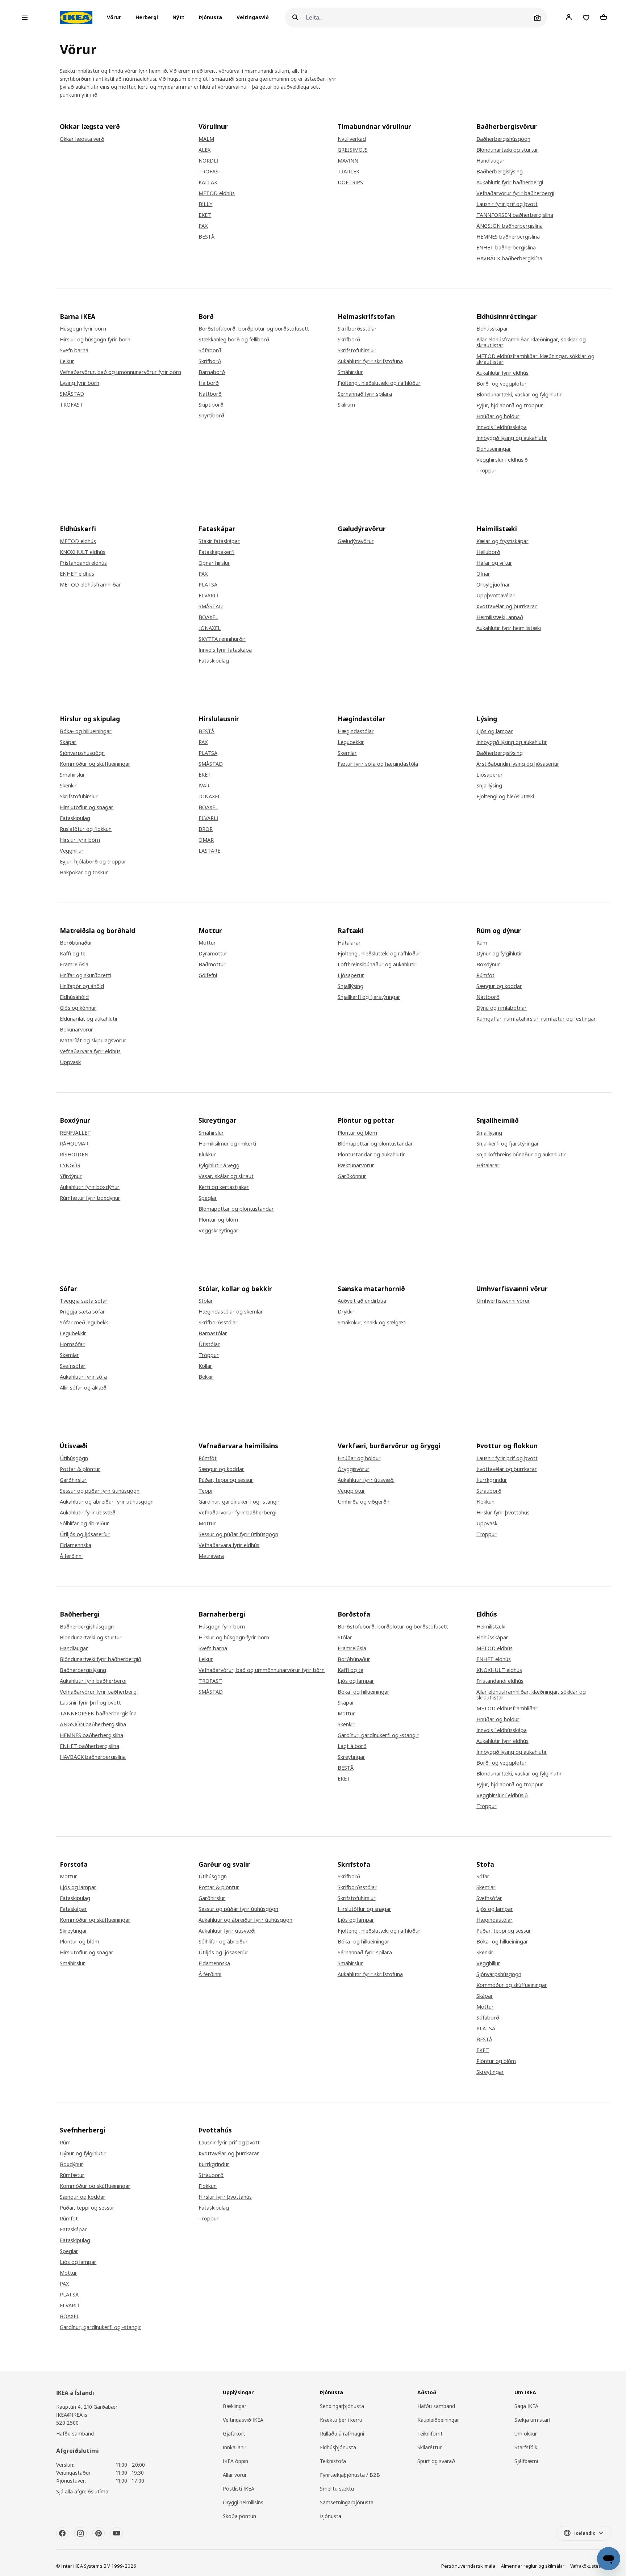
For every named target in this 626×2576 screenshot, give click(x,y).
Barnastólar (213, 1333)
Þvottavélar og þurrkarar (507, 606)
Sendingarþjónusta (342, 2406)
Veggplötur (351, 1491)
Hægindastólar (356, 731)
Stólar (206, 1301)
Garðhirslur (73, 1480)
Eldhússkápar (492, 329)
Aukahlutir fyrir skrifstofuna (370, 361)
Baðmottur (212, 965)
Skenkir (68, 786)
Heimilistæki (491, 1627)
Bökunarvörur (76, 1030)
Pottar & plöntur (80, 1469)
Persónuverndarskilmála (468, 2566)
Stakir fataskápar (219, 541)
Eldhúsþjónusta (338, 2447)
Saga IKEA (526, 2406)
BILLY (205, 204)
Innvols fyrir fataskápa (225, 650)
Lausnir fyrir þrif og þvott (507, 204)
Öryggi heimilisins (243, 2502)
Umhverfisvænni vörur (503, 1301)
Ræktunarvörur (356, 1165)
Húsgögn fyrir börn (83, 329)
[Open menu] (25, 18)
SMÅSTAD (72, 394)
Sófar (483, 1877)
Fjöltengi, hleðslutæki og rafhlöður (379, 383)
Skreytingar (351, 1757)
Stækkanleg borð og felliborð (234, 340)
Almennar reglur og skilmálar (533, 2566)
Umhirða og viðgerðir (364, 1502)
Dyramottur (213, 954)
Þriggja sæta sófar (82, 1312)
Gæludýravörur (356, 541)
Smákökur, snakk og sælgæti (372, 1323)
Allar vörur (235, 2475)
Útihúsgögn (74, 1458)
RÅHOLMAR (74, 1144)
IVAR (204, 786)
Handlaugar (491, 161)
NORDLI (208, 161)
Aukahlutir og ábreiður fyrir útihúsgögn (107, 1502)
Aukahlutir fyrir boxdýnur (90, 1187)
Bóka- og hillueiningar (86, 731)
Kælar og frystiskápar (502, 541)
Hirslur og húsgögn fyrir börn (95, 340)
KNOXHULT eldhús (83, 552)
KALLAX (208, 182)
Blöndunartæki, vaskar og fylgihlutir (519, 395)
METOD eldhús (217, 193)
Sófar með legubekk (84, 1323)
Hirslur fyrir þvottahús (503, 1513)
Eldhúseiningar (494, 449)
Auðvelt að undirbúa (362, 1301)
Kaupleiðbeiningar (438, 2420)
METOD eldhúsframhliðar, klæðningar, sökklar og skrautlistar (535, 359)
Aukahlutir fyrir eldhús (502, 373)
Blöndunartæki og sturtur (507, 150)
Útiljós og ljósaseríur (85, 1534)
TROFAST (210, 172)
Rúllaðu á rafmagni (342, 2434)
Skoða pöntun (239, 2516)
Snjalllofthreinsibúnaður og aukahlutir (521, 1155)
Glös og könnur (78, 1008)
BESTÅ (206, 237)
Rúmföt (485, 975)
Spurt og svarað (436, 2461)
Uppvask (70, 1062)
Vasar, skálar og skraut (226, 1176)
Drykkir (346, 1312)
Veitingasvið (253, 18)
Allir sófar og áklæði (84, 1388)
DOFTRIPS (350, 182)
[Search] (295, 18)
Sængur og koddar (499, 986)
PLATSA (208, 585)
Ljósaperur (490, 775)
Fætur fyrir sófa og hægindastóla (378, 764)
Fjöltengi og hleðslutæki (505, 797)
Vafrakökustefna (588, 2566)
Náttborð (210, 394)
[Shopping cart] (604, 17)
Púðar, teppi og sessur (226, 1480)
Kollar (205, 1366)
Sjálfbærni (526, 2461)
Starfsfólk (526, 2447)
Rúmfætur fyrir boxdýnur (90, 1198)
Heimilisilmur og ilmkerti (227, 1144)
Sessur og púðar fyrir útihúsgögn (100, 1491)
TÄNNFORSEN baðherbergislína (515, 215)
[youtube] (117, 2533)
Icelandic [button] (585, 2533)
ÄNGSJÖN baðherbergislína (510, 226)
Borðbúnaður (76, 943)
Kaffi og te (73, 954)
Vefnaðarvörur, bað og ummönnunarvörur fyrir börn (262, 1670)
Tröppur (487, 471)
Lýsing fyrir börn (80, 383)
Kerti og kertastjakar (224, 1187)
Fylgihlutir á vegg (219, 1165)
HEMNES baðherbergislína (508, 237)
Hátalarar (349, 943)
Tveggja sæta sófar (84, 1301)
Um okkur (526, 2434)
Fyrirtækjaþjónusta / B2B (350, 2475)
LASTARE (209, 851)
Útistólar (209, 1344)
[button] (116, 18)
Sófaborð (210, 350)
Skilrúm (346, 405)
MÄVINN (348, 161)
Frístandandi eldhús (83, 563)
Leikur (67, 361)
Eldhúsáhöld (74, 997)
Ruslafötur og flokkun (86, 829)
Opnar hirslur (214, 563)
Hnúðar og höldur (498, 416)
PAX (203, 226)
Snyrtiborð (211, 416)
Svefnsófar (73, 1366)
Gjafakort (234, 2434)
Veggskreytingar (218, 1231)
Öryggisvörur (354, 1469)
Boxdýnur (488, 965)
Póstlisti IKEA (239, 2489)
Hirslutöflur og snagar (87, 807)
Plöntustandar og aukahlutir (371, 1155)
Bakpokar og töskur (84, 873)
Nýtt (178, 18)
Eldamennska (76, 1545)
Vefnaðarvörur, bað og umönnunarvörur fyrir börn (120, 372)
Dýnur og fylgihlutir (499, 954)
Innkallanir (235, 2447)
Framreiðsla (74, 965)
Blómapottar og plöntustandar (236, 1209)
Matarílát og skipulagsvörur (93, 1041)
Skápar (68, 742)
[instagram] (80, 2533)
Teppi (205, 1491)
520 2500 (67, 2423)
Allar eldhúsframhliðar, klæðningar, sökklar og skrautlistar (531, 343)
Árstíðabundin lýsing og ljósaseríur (518, 764)
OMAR (206, 840)
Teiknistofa (333, 2461)
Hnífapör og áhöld (82, 986)
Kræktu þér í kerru (341, 2420)
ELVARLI (208, 596)
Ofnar (483, 574)
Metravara (211, 1556)
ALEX (205, 150)
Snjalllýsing (489, 786)
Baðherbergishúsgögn (503, 139)
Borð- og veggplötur (502, 384)
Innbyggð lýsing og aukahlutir (512, 438)
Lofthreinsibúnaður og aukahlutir (377, 965)
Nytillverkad (352, 139)
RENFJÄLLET (75, 1133)
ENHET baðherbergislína (506, 248)
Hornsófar (72, 1344)
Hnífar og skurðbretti (85, 975)
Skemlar (347, 753)
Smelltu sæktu (337, 2489)
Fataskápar (73, 1909)
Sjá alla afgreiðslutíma (82, 2491)
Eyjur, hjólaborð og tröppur (510, 405)
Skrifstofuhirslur (357, 350)
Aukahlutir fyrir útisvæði (88, 1513)
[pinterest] (99, 2533)
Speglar (208, 1198)
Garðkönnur (352, 1176)
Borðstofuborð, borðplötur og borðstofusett (254, 329)
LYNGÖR (70, 1165)
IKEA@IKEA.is (72, 2415)
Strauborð (489, 1491)
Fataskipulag (214, 661)
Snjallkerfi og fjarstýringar (369, 997)
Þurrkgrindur (492, 1480)
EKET (205, 215)
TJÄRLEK (349, 172)
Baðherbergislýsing (500, 172)
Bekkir (206, 1377)
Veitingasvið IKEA (243, 2420)
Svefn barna (74, 350)
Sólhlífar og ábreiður (84, 1524)
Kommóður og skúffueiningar (95, 764)
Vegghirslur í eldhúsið (502, 460)
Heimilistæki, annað (500, 617)
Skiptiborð (211, 405)
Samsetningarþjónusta (347, 2502)
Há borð (209, 383)
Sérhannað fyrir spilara (365, 394)
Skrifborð (210, 361)
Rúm (482, 943)
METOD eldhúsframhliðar (90, 585)
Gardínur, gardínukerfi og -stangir (239, 1502)
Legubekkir (351, 742)
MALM (206, 139)
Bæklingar (235, 2406)
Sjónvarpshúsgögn (82, 753)
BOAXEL (208, 617)
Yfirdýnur (71, 1176)
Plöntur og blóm (218, 1220)
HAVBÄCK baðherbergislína (509, 259)
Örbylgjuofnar (493, 585)
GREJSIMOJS (353, 150)
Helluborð (488, 552)
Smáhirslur (350, 372)
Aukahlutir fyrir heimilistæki (509, 628)
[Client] (569, 17)
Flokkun (485, 1502)
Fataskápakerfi (216, 552)
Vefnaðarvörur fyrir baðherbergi (515, 193)
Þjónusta (210, 18)
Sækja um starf (533, 2420)
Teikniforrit (430, 2434)
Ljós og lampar (495, 731)
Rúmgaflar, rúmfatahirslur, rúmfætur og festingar (536, 1019)
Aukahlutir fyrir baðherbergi (510, 182)
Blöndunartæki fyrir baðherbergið (101, 1659)
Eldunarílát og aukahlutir (89, 1019)
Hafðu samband (75, 2434)
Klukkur (207, 1155)
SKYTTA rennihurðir (222, 639)
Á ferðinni (71, 1556)
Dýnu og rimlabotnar (502, 1008)
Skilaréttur (429, 2447)
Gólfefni (208, 975)
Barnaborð (212, 372)
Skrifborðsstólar (357, 329)
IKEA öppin (235, 2461)
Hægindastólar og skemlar (231, 1312)
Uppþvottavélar (496, 596)
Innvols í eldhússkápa (502, 427)
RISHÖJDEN (74, 1155)
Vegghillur (72, 851)
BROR (206, 829)
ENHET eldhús (77, 574)
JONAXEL (210, 628)
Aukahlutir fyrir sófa (83, 1377)
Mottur (207, 943)
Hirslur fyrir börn (80, 840)
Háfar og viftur (494, 563)
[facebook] (62, 2533)
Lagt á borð (352, 1746)
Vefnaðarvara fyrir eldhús (90, 1051)
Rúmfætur (72, 2175)
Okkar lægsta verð (82, 139)
